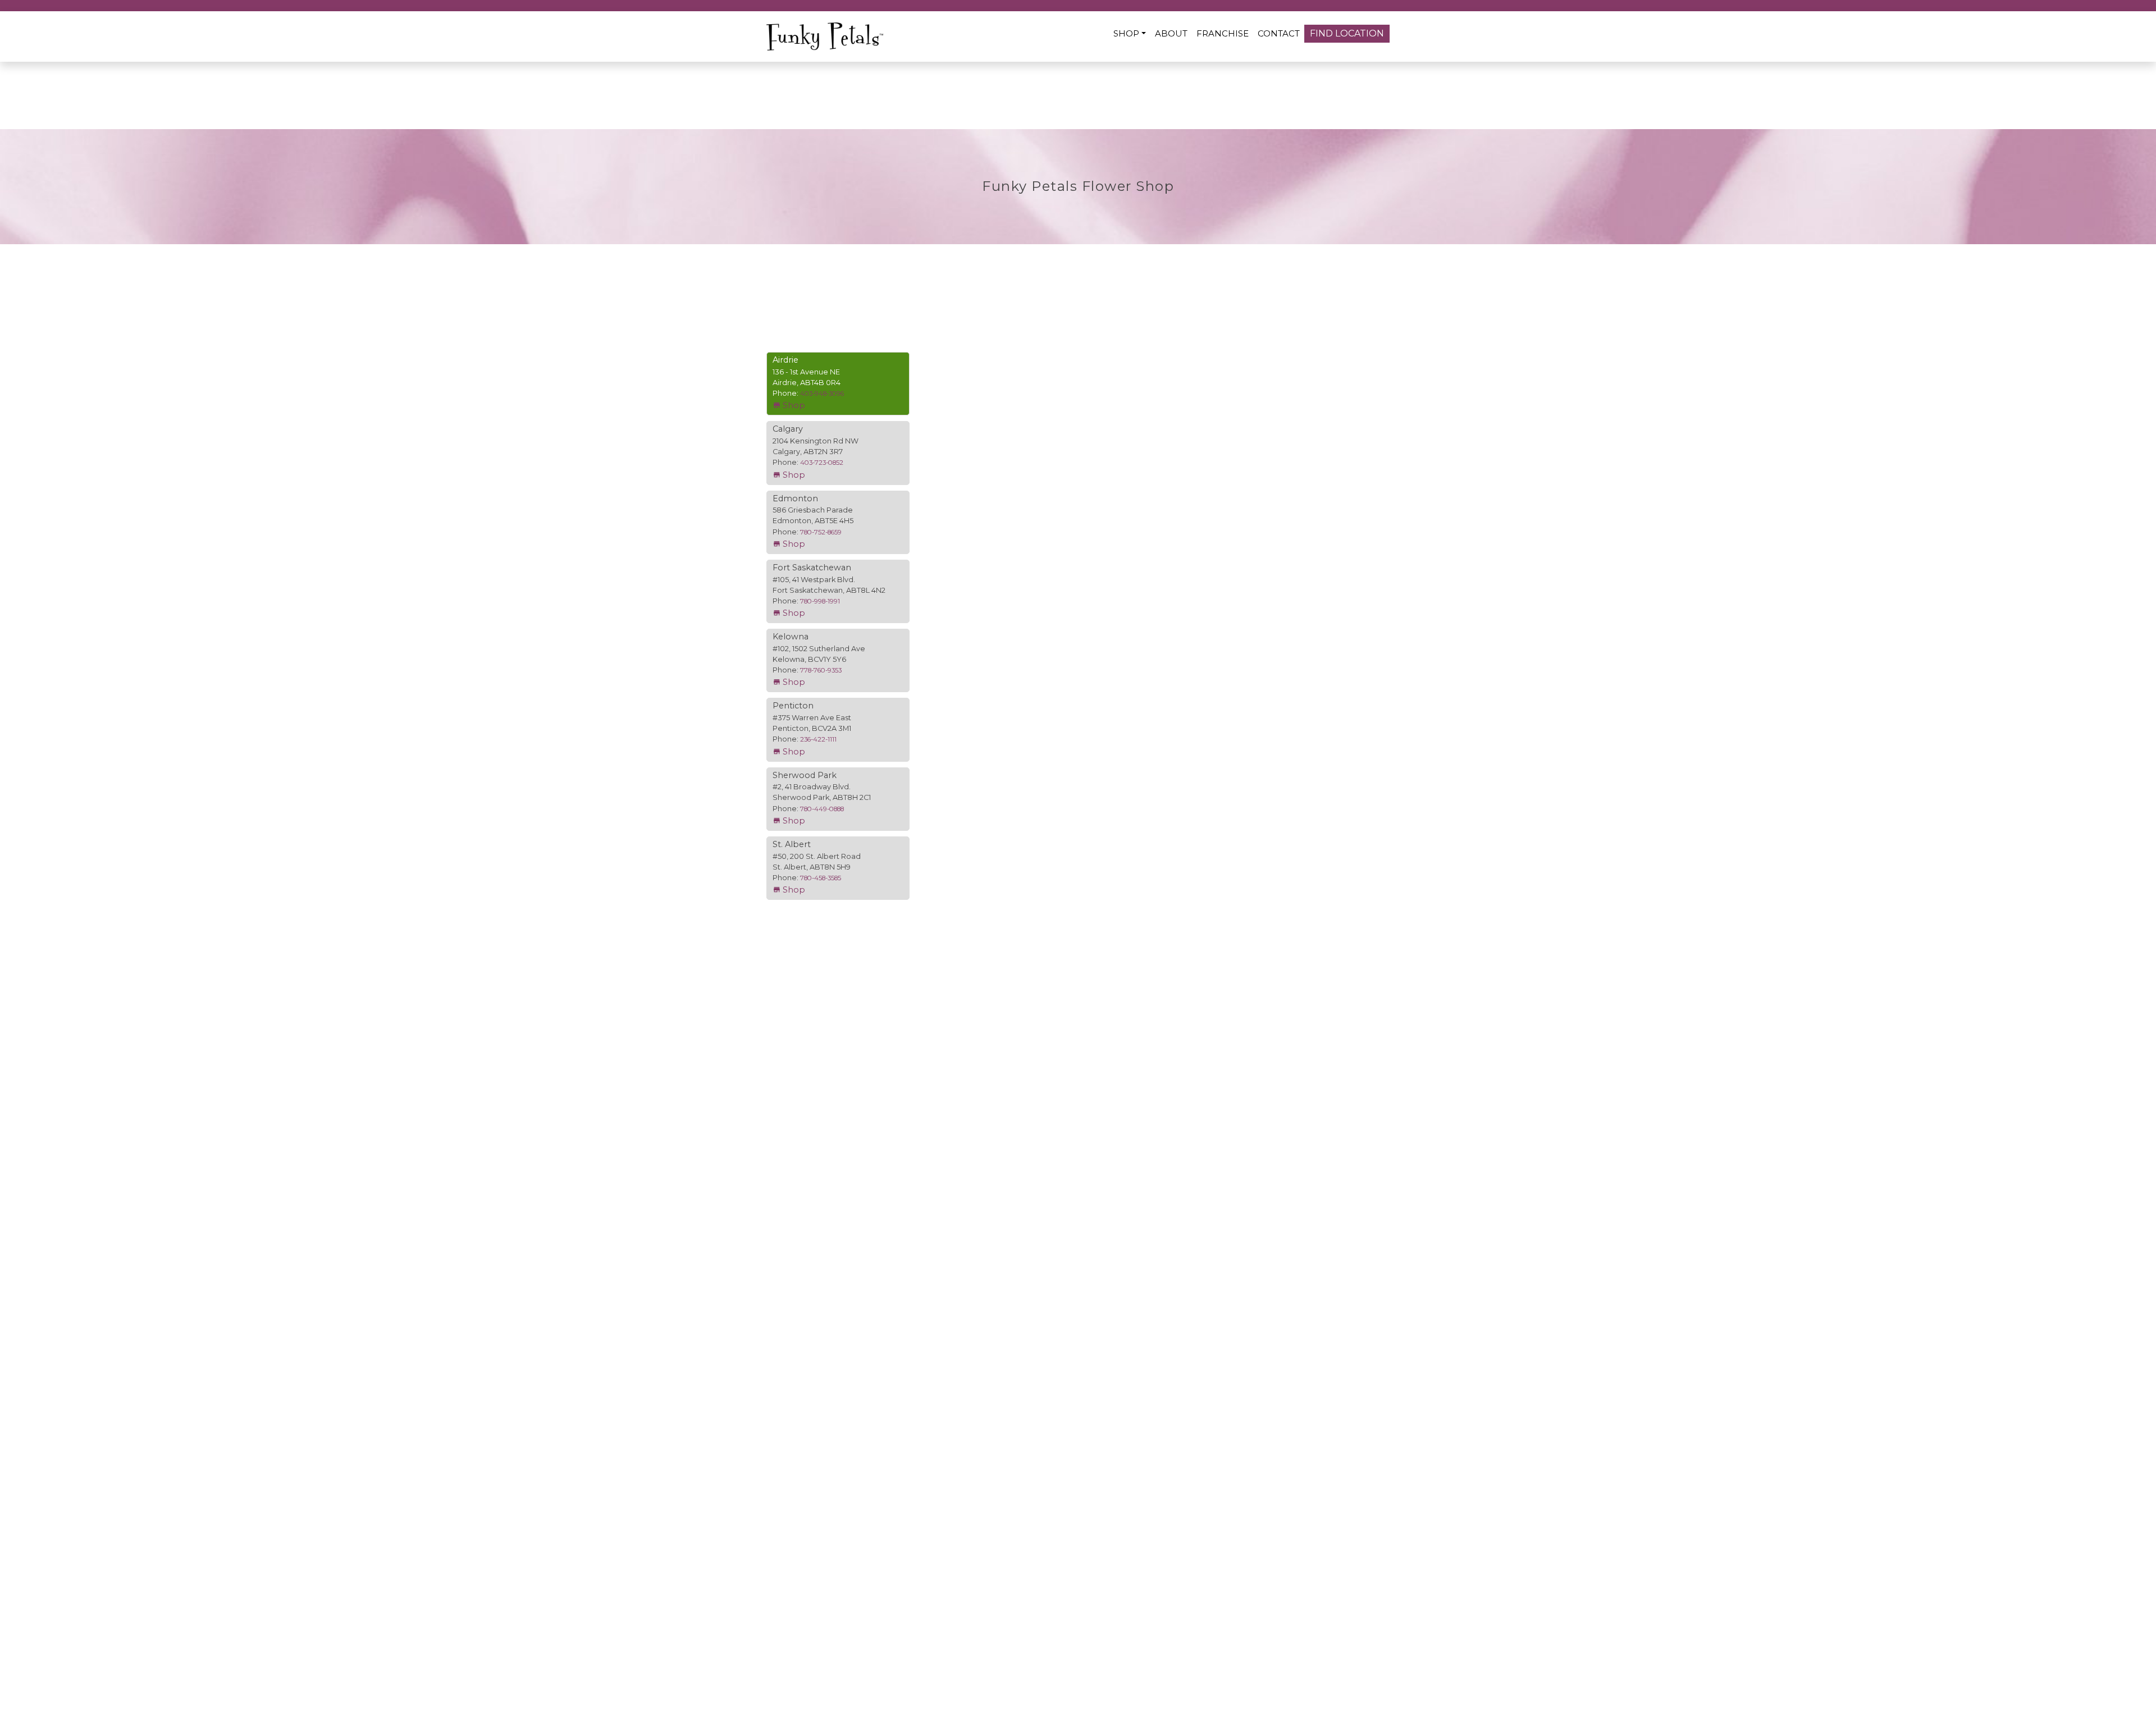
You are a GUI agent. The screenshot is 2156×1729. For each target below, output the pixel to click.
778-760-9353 (821, 670)
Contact (1279, 33)
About (1171, 33)
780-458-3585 (821, 878)
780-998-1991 (820, 601)
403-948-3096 (822, 394)
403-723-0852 (822, 463)
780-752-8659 (821, 532)
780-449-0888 (822, 809)
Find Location (1347, 33)
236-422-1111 (818, 739)
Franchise (1223, 33)
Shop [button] (1126, 33)
